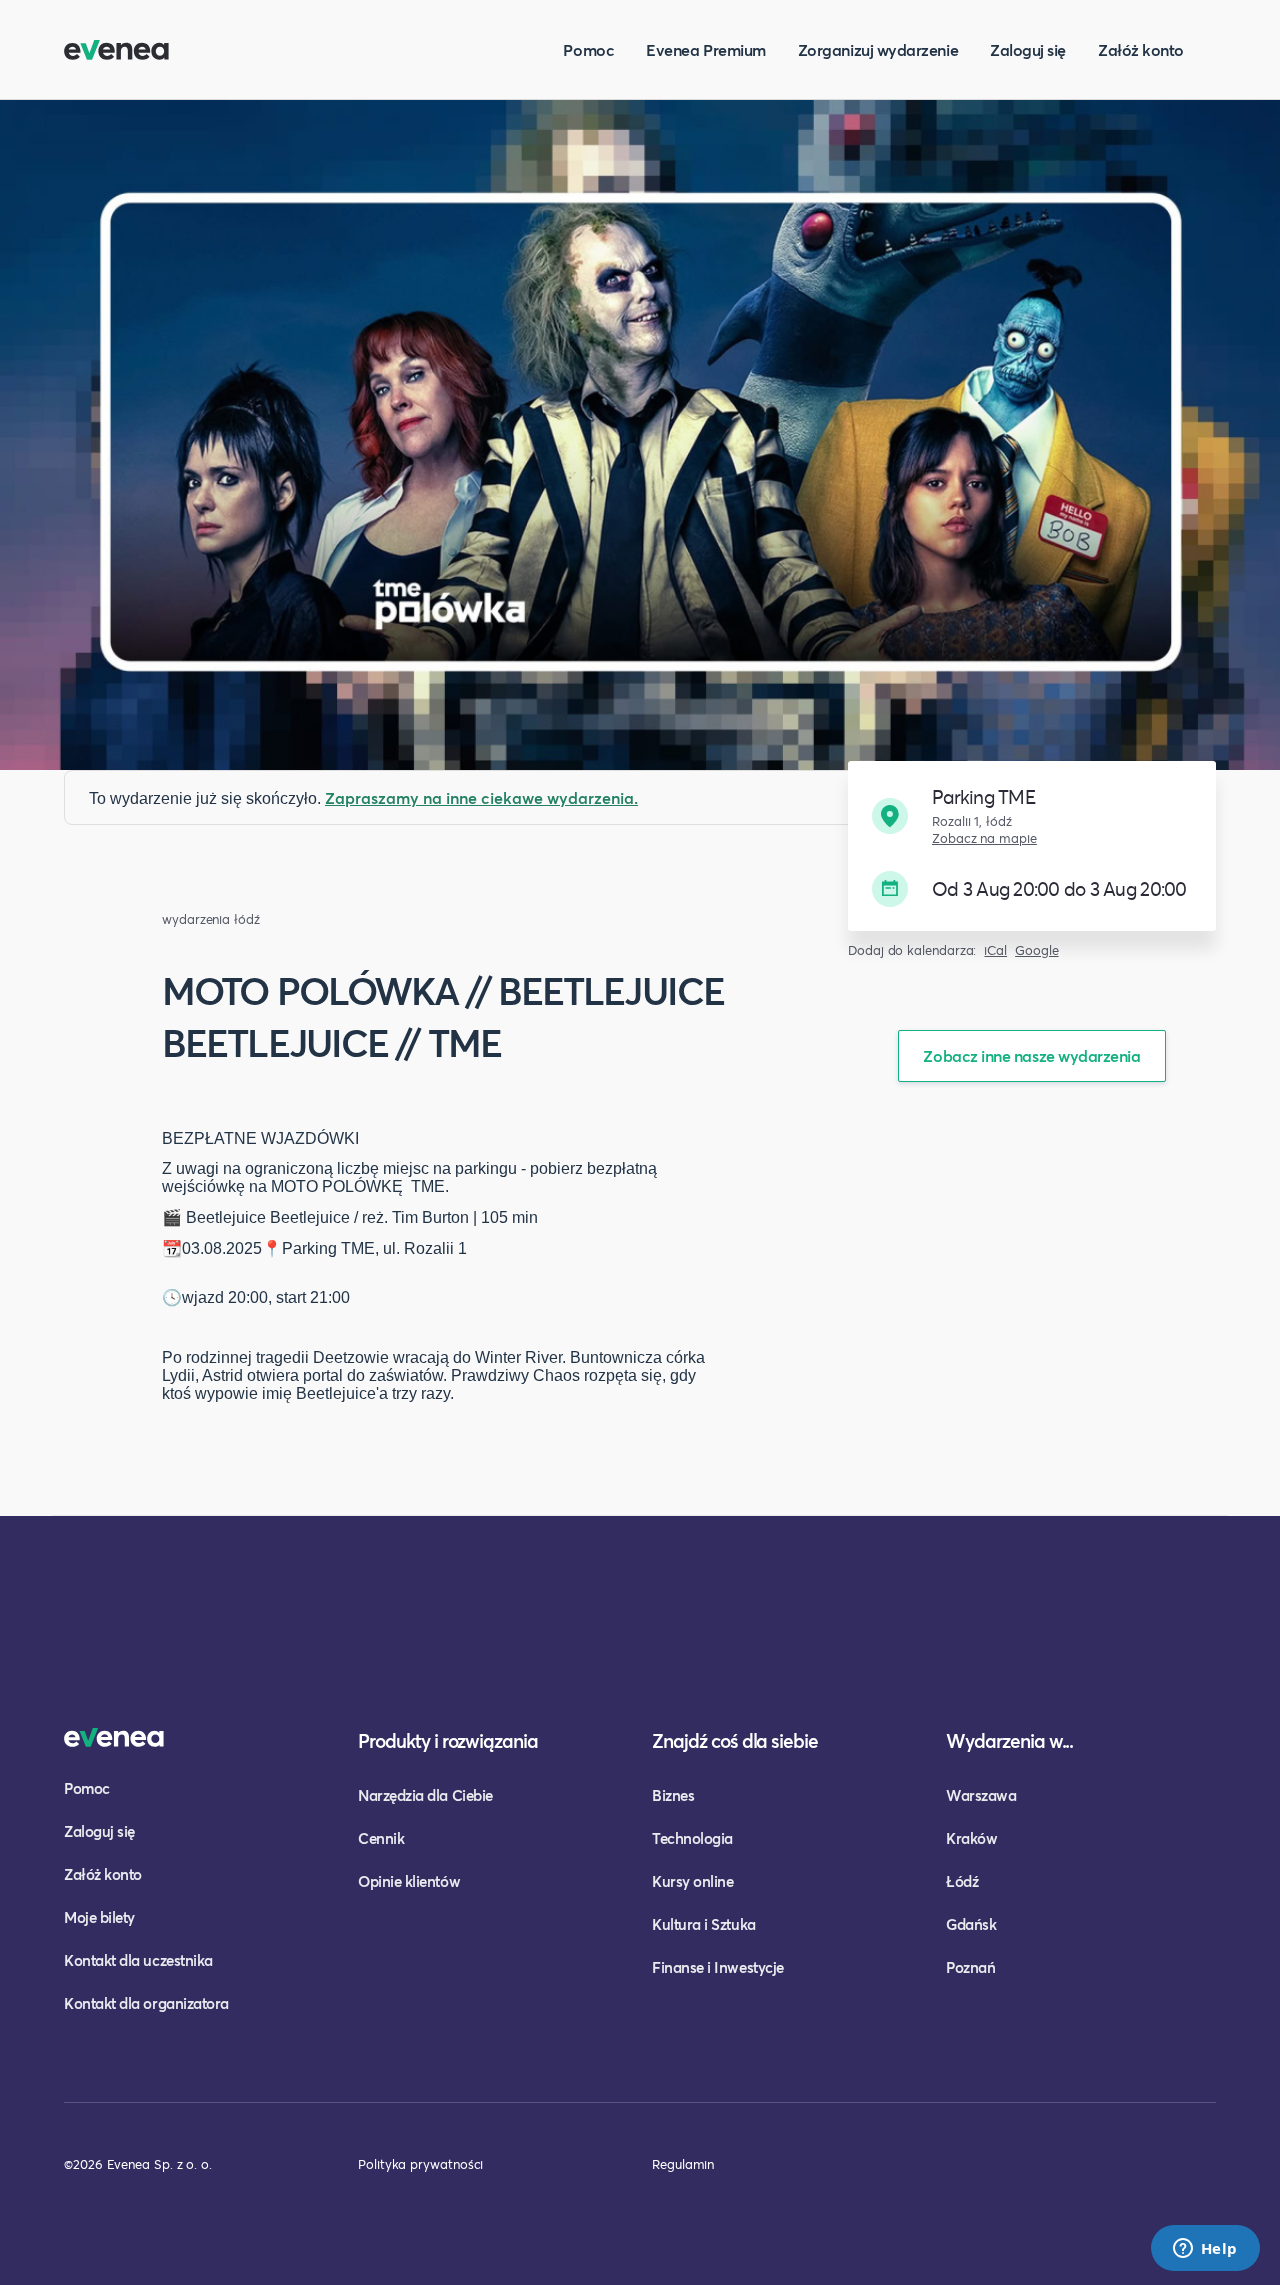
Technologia (692, 1838)
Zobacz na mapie (984, 838)
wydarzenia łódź (211, 919)
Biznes (673, 1795)
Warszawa (981, 1795)
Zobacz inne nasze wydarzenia (1031, 1055)
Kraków (971, 1838)
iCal (995, 950)
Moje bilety (99, 1917)
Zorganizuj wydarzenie (878, 49)
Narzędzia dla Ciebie (425, 1795)
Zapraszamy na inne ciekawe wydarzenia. (481, 797)
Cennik (381, 1838)
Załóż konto (1141, 49)
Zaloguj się (1028, 49)
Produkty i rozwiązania (448, 1740)
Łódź (962, 1881)
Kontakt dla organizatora (146, 2003)
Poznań (970, 1967)
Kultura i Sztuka (704, 1924)
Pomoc (588, 49)
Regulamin (683, 2164)
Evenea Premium (706, 49)
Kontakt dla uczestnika (138, 1960)
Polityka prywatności (420, 2164)
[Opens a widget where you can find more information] (1205, 2250)
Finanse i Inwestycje (718, 1967)
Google (1037, 950)
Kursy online (692, 1881)
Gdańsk (971, 1924)
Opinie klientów (409, 1881)
